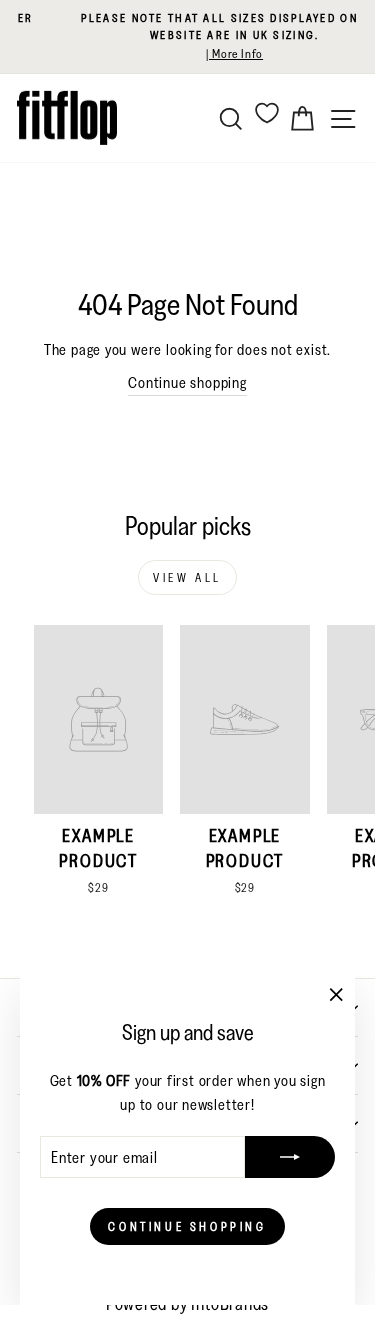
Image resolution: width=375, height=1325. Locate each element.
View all (187, 577)
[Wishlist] (267, 112)
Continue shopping (187, 382)
